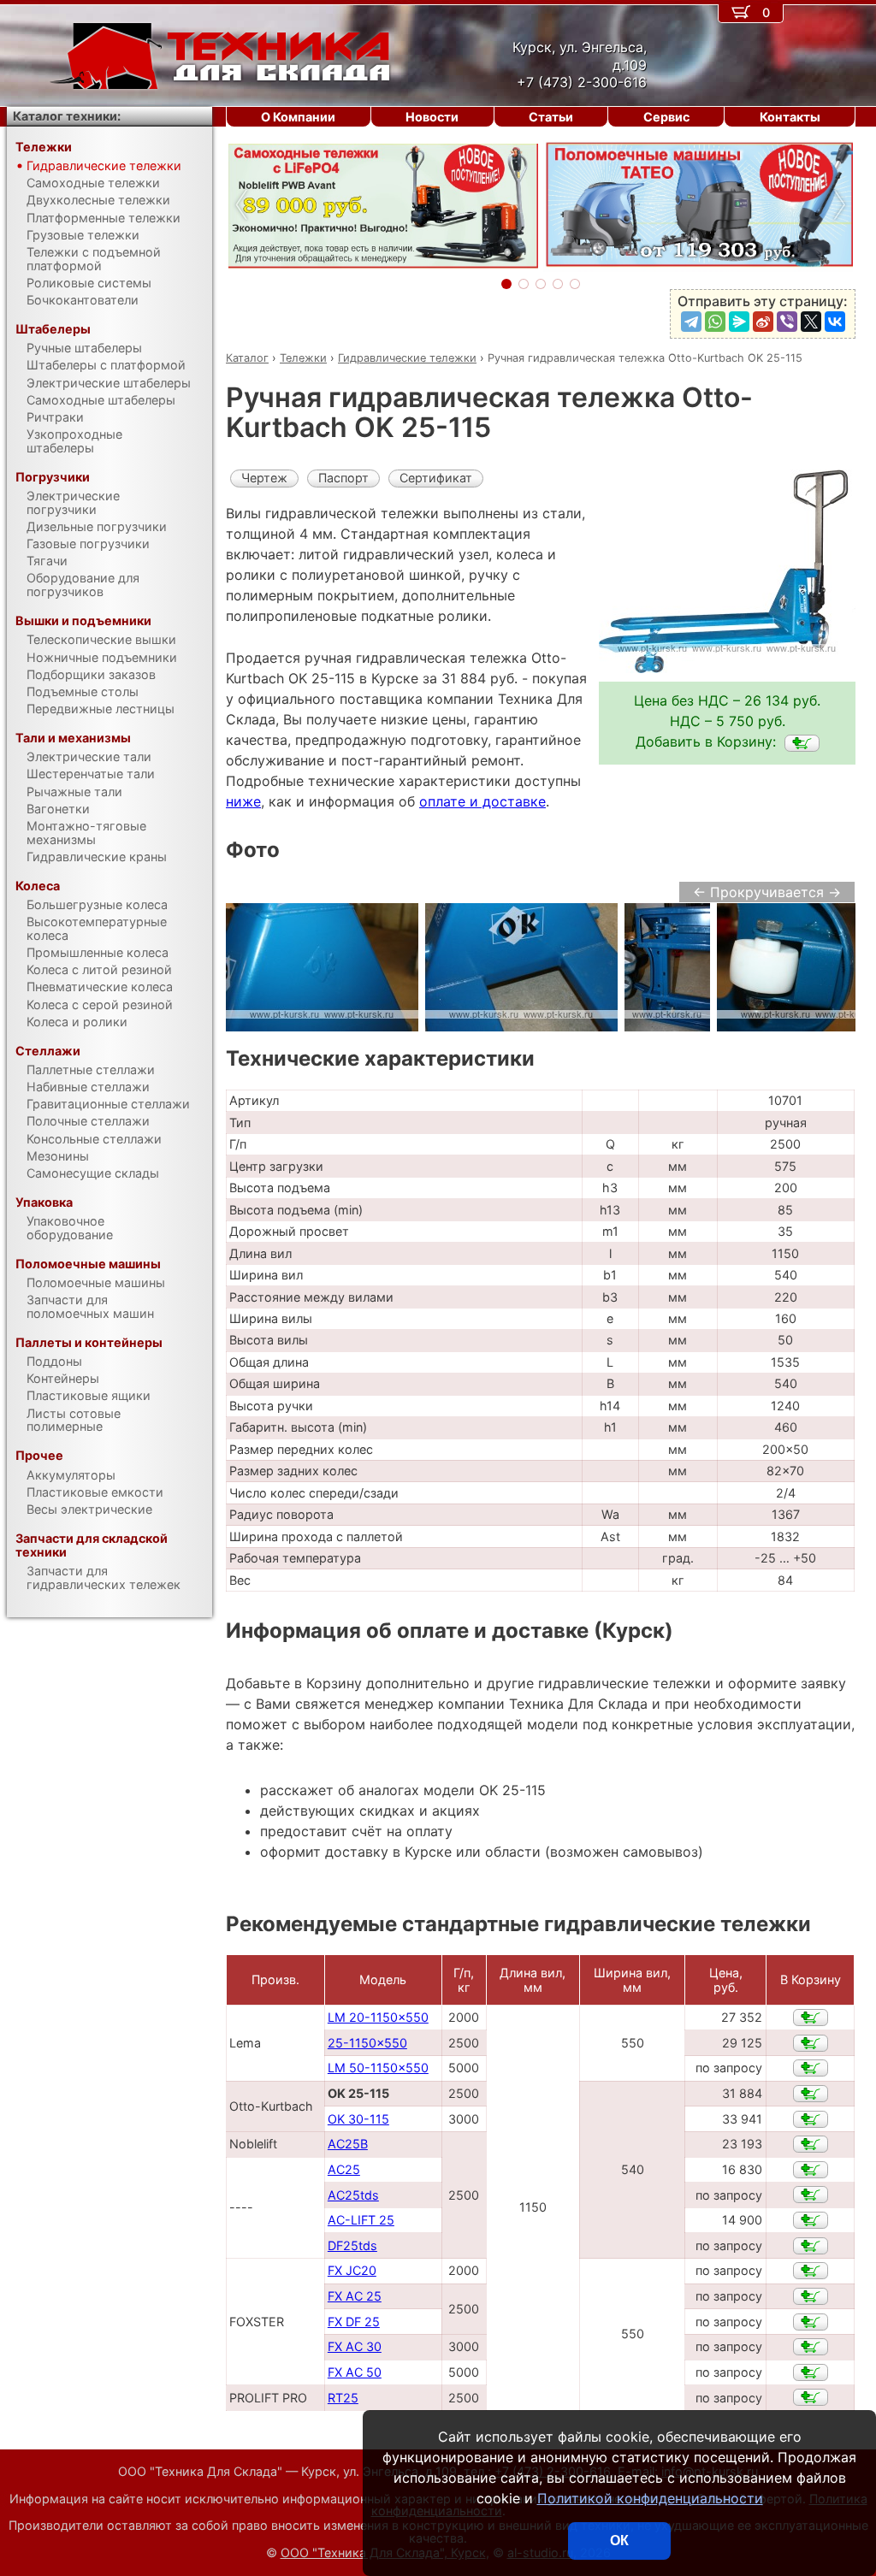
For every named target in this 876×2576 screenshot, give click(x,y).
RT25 (343, 2398)
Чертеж (264, 478)
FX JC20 (352, 2270)
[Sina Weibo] (763, 322)
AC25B (348, 2144)
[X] (811, 322)
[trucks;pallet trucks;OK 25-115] (802, 743)
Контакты (790, 117)
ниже (243, 801)
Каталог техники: (67, 116)
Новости (432, 117)
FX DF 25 (354, 2322)
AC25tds (353, 2195)
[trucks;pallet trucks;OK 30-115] (811, 2119)
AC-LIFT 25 (361, 2220)
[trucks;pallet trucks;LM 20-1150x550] (811, 2018)
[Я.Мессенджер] (739, 322)
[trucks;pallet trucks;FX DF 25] (811, 2322)
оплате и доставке (482, 801)
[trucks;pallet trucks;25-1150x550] (811, 2043)
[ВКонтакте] (835, 322)
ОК (619, 2541)
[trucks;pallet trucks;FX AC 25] (811, 2296)
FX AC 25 (355, 2296)
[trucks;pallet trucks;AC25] (811, 2170)
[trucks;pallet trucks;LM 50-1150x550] (811, 2068)
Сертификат (436, 478)
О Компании (298, 117)
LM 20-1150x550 (378, 2017)
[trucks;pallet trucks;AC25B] (811, 2144)
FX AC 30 (355, 2346)
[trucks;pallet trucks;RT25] (811, 2397)
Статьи (551, 117)
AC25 (344, 2169)
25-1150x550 (367, 2043)
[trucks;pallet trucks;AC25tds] (811, 2195)
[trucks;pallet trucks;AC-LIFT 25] (811, 2220)
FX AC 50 (355, 2372)
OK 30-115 (358, 2119)
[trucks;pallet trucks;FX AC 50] (811, 2372)
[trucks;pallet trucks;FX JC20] (811, 2271)
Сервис (666, 117)
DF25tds (352, 2245)
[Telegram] (691, 322)
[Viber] (787, 322)
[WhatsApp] (715, 322)
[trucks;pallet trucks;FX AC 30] (811, 2347)
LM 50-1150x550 (378, 2068)
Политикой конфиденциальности (650, 2498)
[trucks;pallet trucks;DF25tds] (811, 2246)
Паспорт (343, 478)
